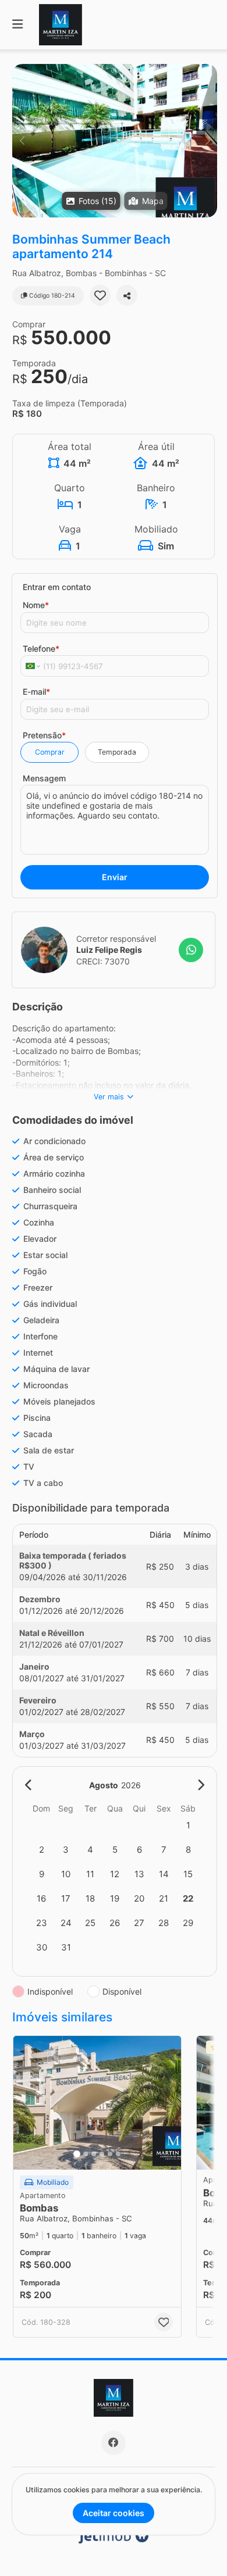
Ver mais (109, 1097)
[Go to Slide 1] (77, 2154)
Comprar (50, 752)
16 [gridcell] (41, 1898)
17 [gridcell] (66, 1898)
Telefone (41, 649)
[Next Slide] (208, 141)
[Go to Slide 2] (86, 2154)
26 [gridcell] (115, 1923)
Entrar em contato (57, 587)
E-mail (36, 692)
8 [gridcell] (188, 1850)
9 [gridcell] (42, 1874)
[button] (115, 141)
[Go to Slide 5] (110, 2154)
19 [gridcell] (115, 1898)
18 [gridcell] (90, 1898)
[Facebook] (114, 2443)
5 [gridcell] (115, 1850)
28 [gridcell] (164, 1923)
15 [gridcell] (188, 1874)
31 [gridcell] (66, 1947)
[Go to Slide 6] (118, 2154)
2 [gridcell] (42, 1850)
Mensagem (44, 778)
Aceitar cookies (114, 2513)
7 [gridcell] (164, 1850)
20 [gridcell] (139, 1898)
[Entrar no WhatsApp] (191, 950)
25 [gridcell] (90, 1923)
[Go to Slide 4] (102, 2154)
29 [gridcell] (188, 1923)
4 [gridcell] (90, 1850)
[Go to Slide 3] (94, 2154)
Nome (36, 605)
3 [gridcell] (66, 1850)
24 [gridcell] (66, 1923)
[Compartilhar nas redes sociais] (127, 295)
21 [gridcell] (164, 1898)
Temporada (117, 752)
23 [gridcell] (42, 1923)
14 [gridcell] (164, 1874)
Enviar (115, 877)
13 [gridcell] (139, 1874)
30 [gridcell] (42, 1947)
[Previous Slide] (22, 141)
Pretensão (44, 735)
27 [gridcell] (139, 1923)
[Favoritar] (100, 295)
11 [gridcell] (90, 1874)
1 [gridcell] (188, 1825)
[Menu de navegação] (17, 25)
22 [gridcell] (188, 1898)
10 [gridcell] (66, 1874)
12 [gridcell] (115, 1874)
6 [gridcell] (139, 1850)
